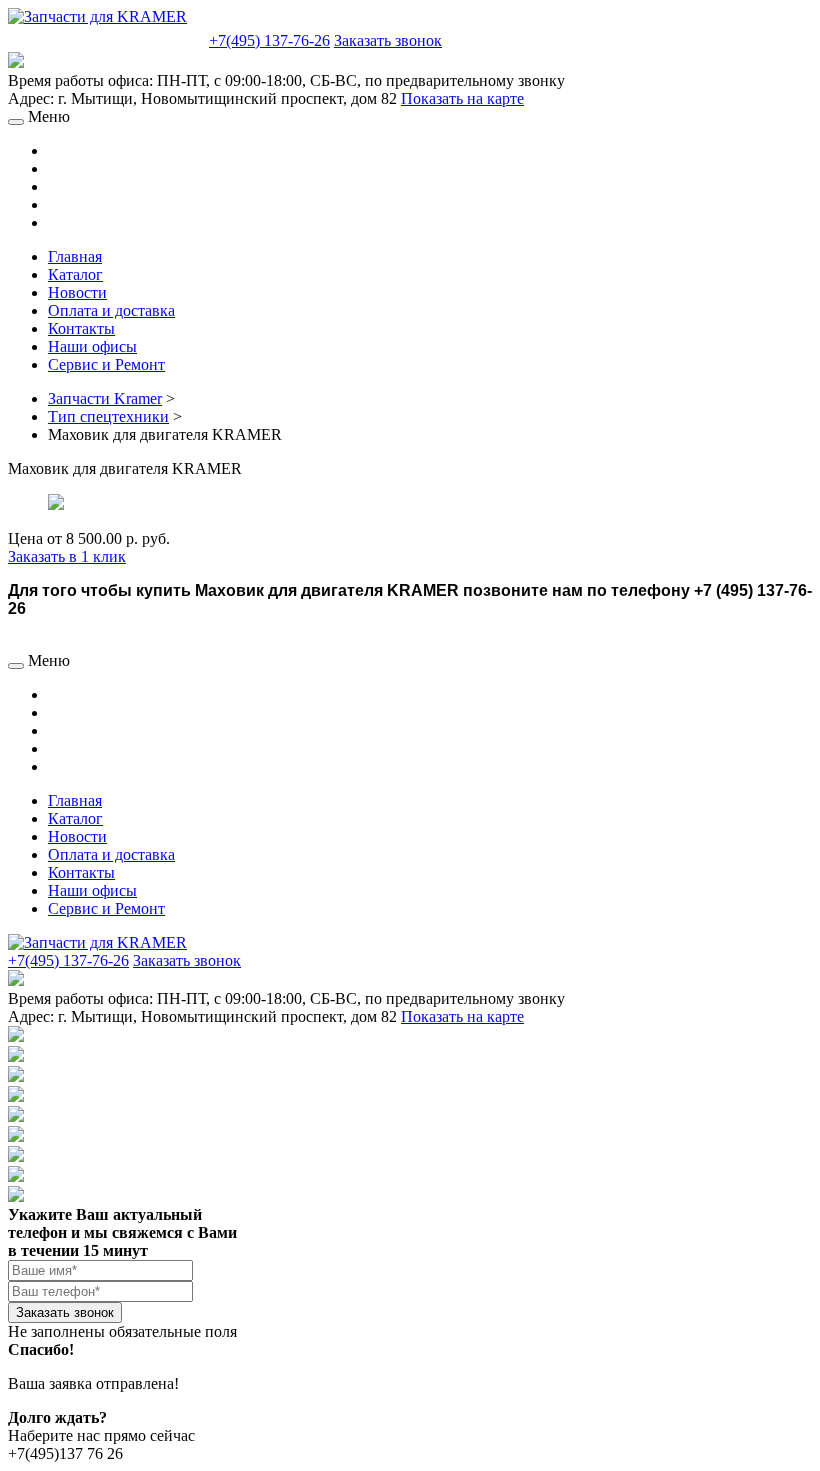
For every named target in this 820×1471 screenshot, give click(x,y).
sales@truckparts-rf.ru (106, 38)
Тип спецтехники (108, 416)
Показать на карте (462, 98)
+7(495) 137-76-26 (269, 40)
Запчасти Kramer (105, 398)
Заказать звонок (388, 40)
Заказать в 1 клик (67, 556)
